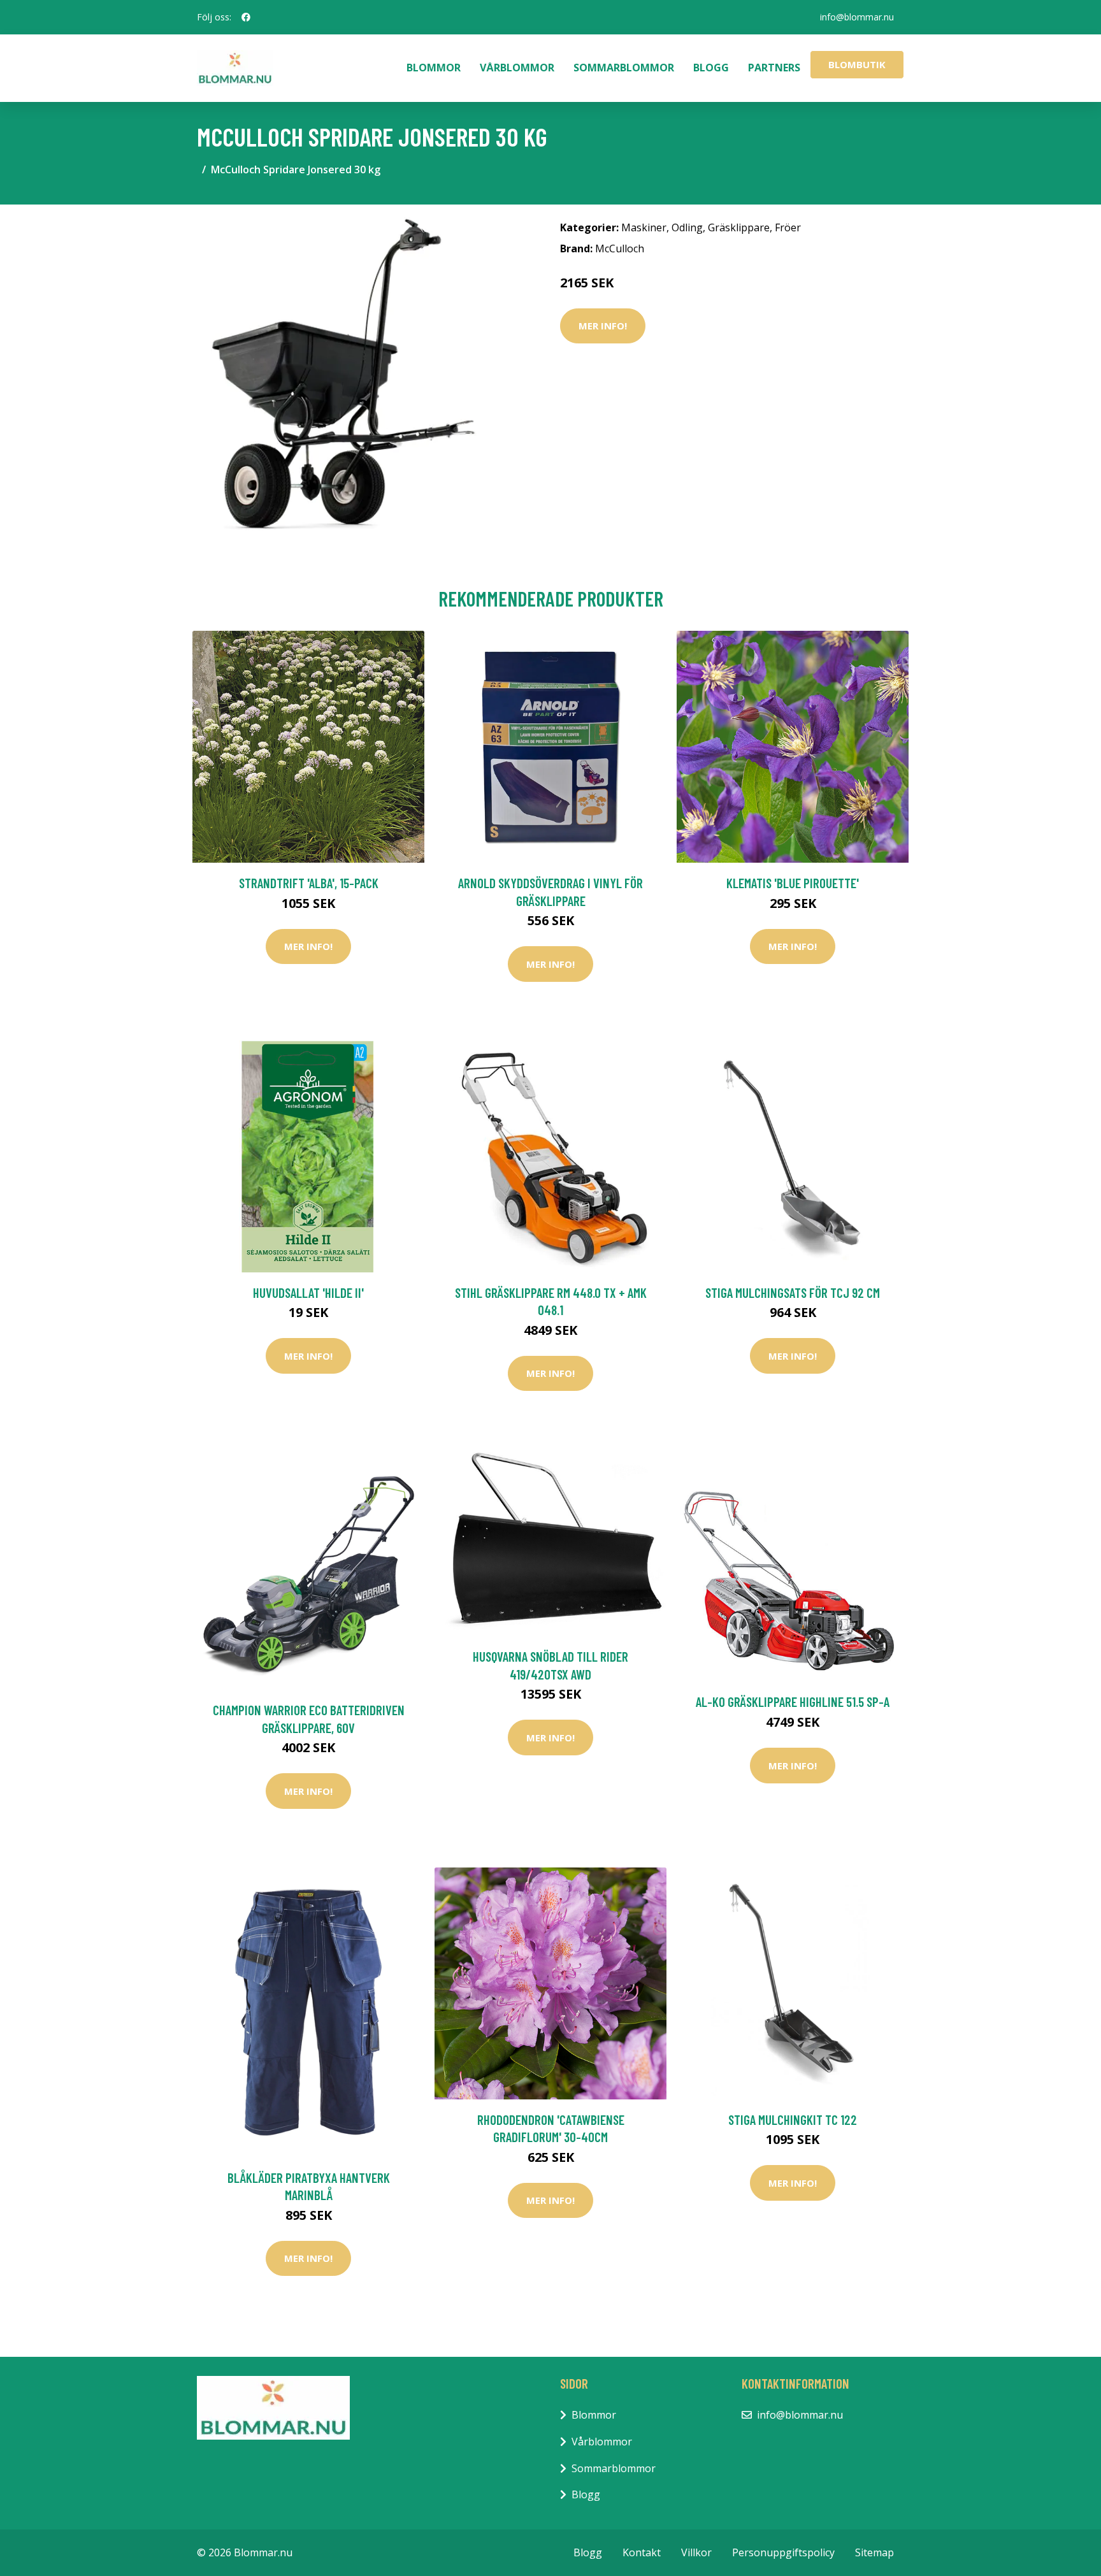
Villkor (696, 2552)
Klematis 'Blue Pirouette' (793, 883)
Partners (774, 68)
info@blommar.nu (857, 17)
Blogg (711, 68)
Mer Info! (603, 326)
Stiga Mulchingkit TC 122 (793, 2119)
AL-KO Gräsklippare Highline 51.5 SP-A (793, 1702)
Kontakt (642, 2552)
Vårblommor (517, 68)
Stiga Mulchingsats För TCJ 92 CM (793, 1292)
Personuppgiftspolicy (783, 2552)
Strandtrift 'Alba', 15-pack (309, 883)
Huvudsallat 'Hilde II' (308, 1292)
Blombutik (857, 64)
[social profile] (246, 17)
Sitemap (874, 2552)
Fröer (788, 227)
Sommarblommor (624, 68)
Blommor (434, 68)
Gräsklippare (739, 227)
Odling (687, 227)
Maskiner (644, 227)
